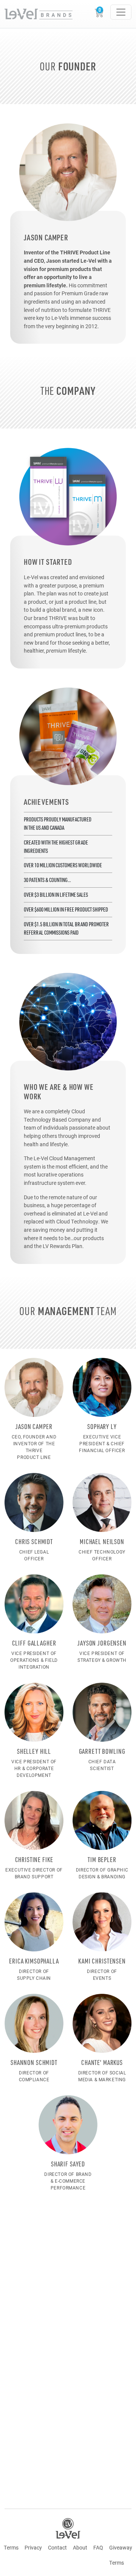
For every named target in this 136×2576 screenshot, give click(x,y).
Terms (11, 2547)
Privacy (33, 2547)
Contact (57, 2547)
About (80, 2547)
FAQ (98, 2547)
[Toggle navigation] (121, 12)
